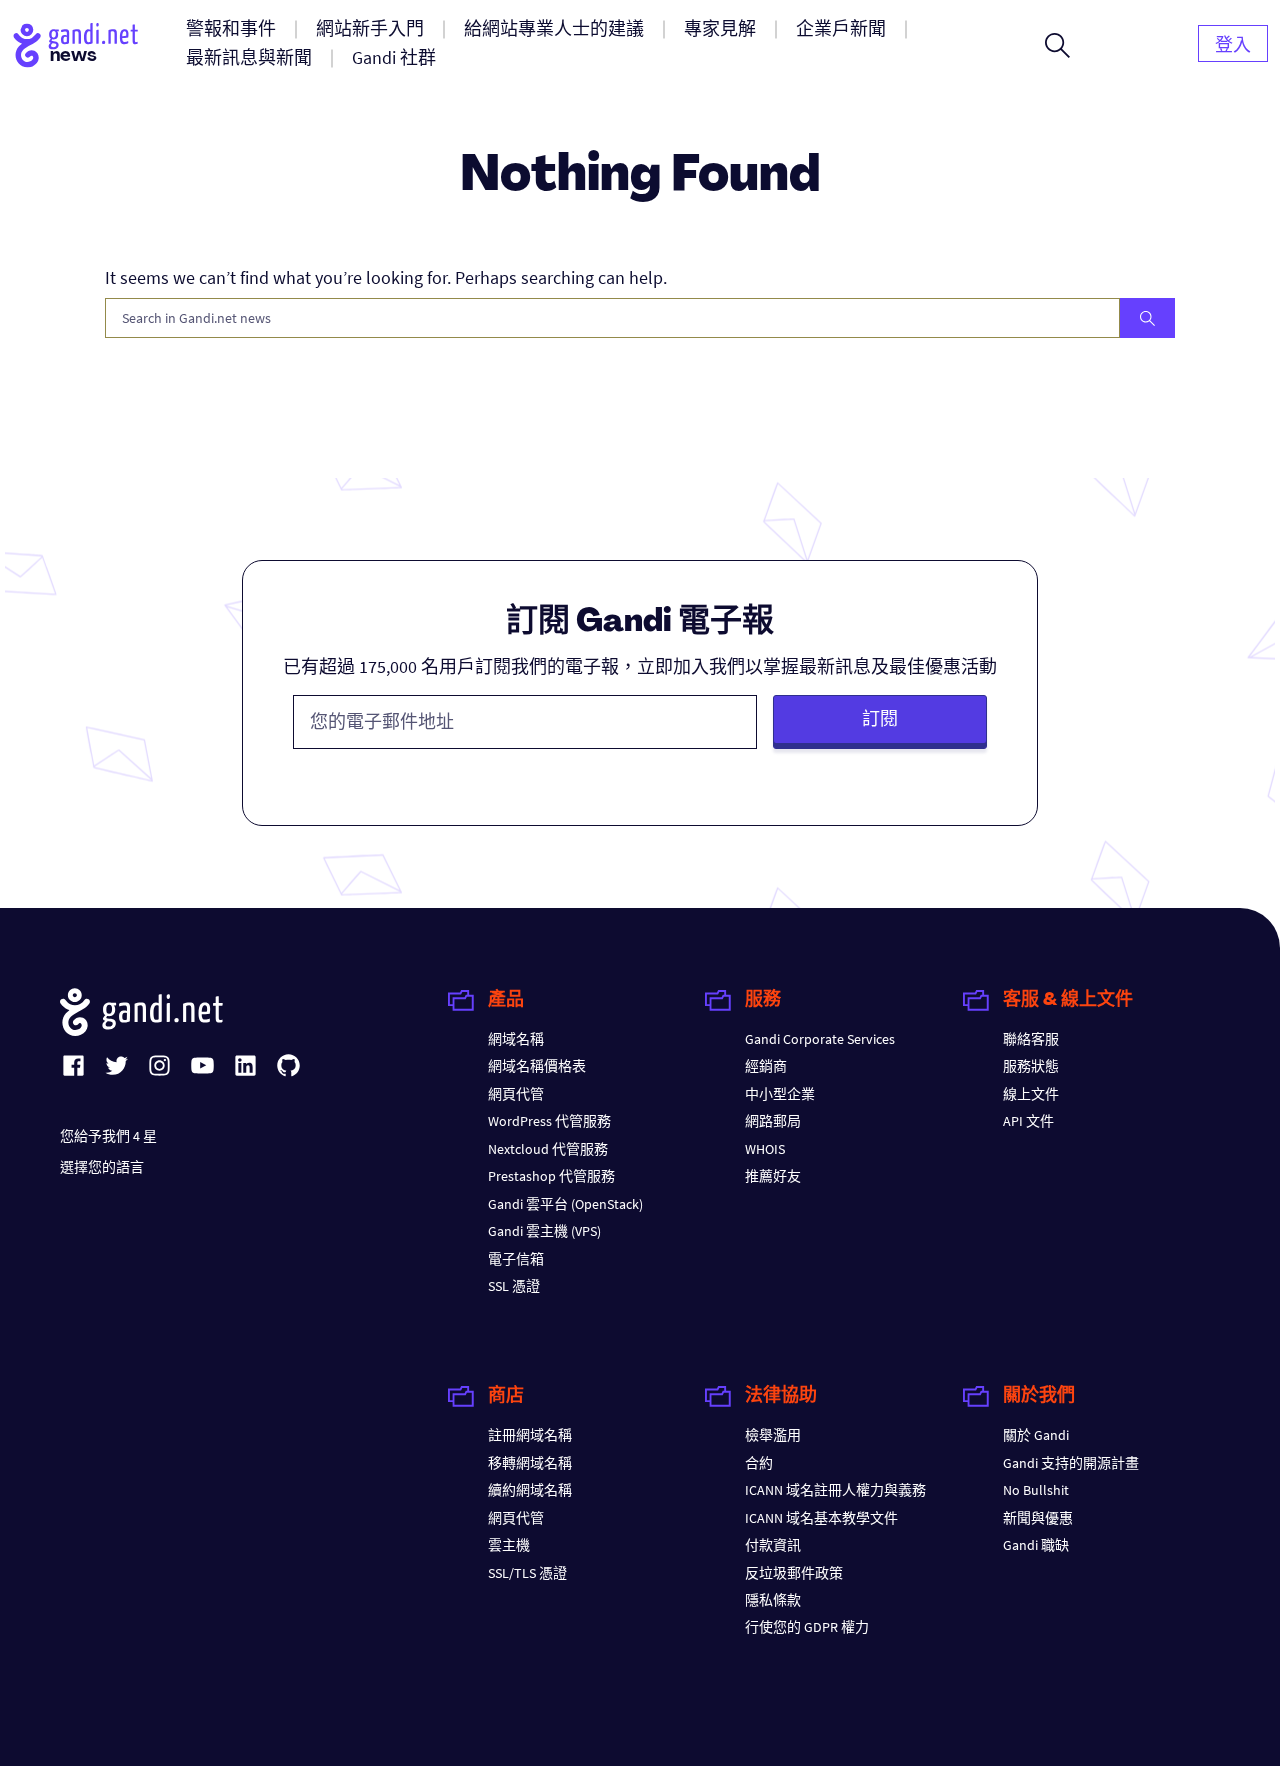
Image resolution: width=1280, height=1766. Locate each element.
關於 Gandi (1036, 1435)
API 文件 (1028, 1121)
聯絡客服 (1031, 1039)
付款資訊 (773, 1545)
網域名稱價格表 (537, 1066)
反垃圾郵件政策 (794, 1573)
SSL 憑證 (514, 1286)
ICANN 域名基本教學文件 (821, 1518)
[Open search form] (1057, 45)
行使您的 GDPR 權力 (807, 1627)
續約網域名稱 (530, 1490)
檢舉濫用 (773, 1435)
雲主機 (509, 1545)
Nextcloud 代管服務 (548, 1149)
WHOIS (765, 1149)
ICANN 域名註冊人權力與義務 (835, 1490)
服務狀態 (1031, 1066)
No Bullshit (1036, 1490)
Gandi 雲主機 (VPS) (544, 1231)
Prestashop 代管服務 (551, 1176)
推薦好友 (773, 1176)
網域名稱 (516, 1039)
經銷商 (766, 1066)
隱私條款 (773, 1600)
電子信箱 (516, 1259)
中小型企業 (780, 1094)
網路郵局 (773, 1121)
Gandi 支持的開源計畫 (1071, 1463)
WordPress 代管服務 (549, 1121)
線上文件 (1031, 1094)
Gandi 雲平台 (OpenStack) (565, 1204)
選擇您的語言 (102, 1167)
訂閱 (880, 718)
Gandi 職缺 (1036, 1545)
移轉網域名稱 (530, 1463)
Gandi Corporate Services (820, 1039)
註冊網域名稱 (530, 1435)
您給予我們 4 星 (108, 1136)
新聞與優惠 (1038, 1518)
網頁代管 (516, 1094)
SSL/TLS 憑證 (527, 1573)
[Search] (1147, 318)
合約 (759, 1463)
